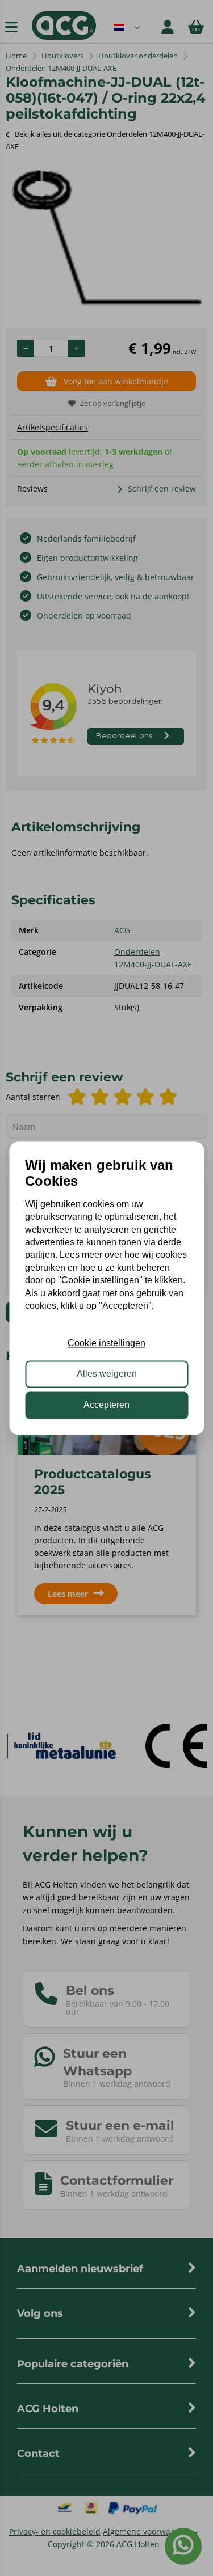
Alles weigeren (107, 1374)
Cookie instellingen (106, 1343)
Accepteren (106, 1405)
